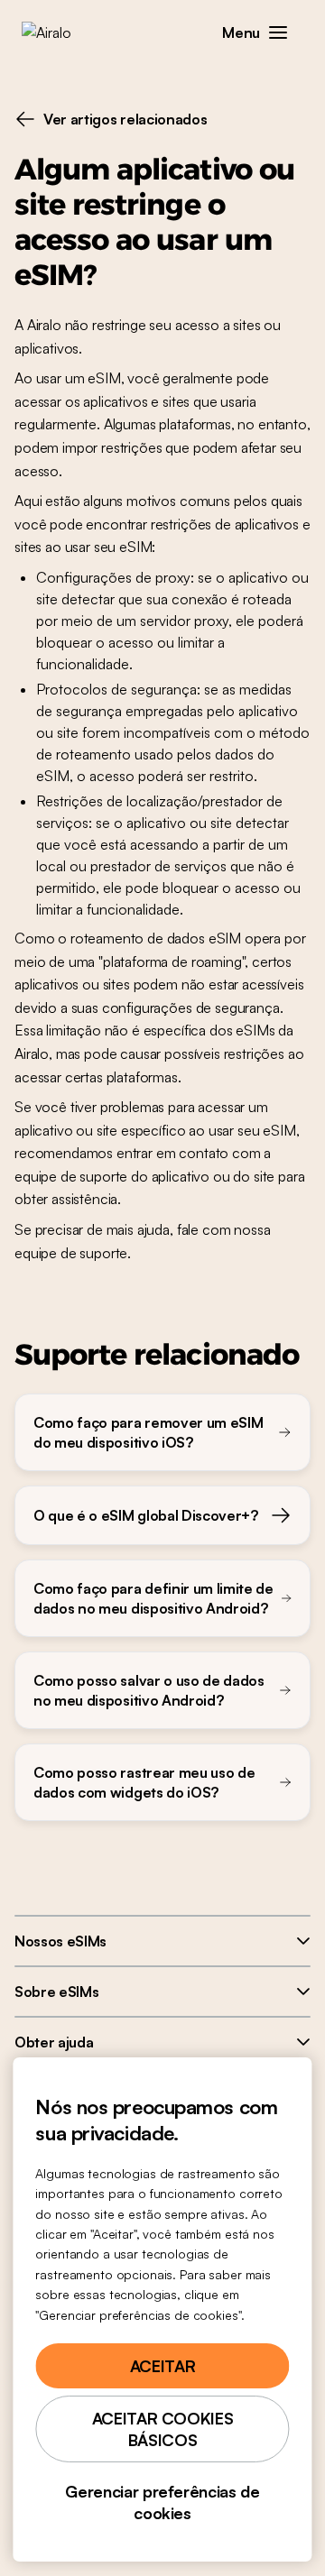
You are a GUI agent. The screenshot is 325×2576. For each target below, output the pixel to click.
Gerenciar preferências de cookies (162, 2502)
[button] (278, 32)
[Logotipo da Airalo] (59, 32)
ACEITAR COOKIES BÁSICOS (163, 2429)
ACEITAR (162, 2366)
